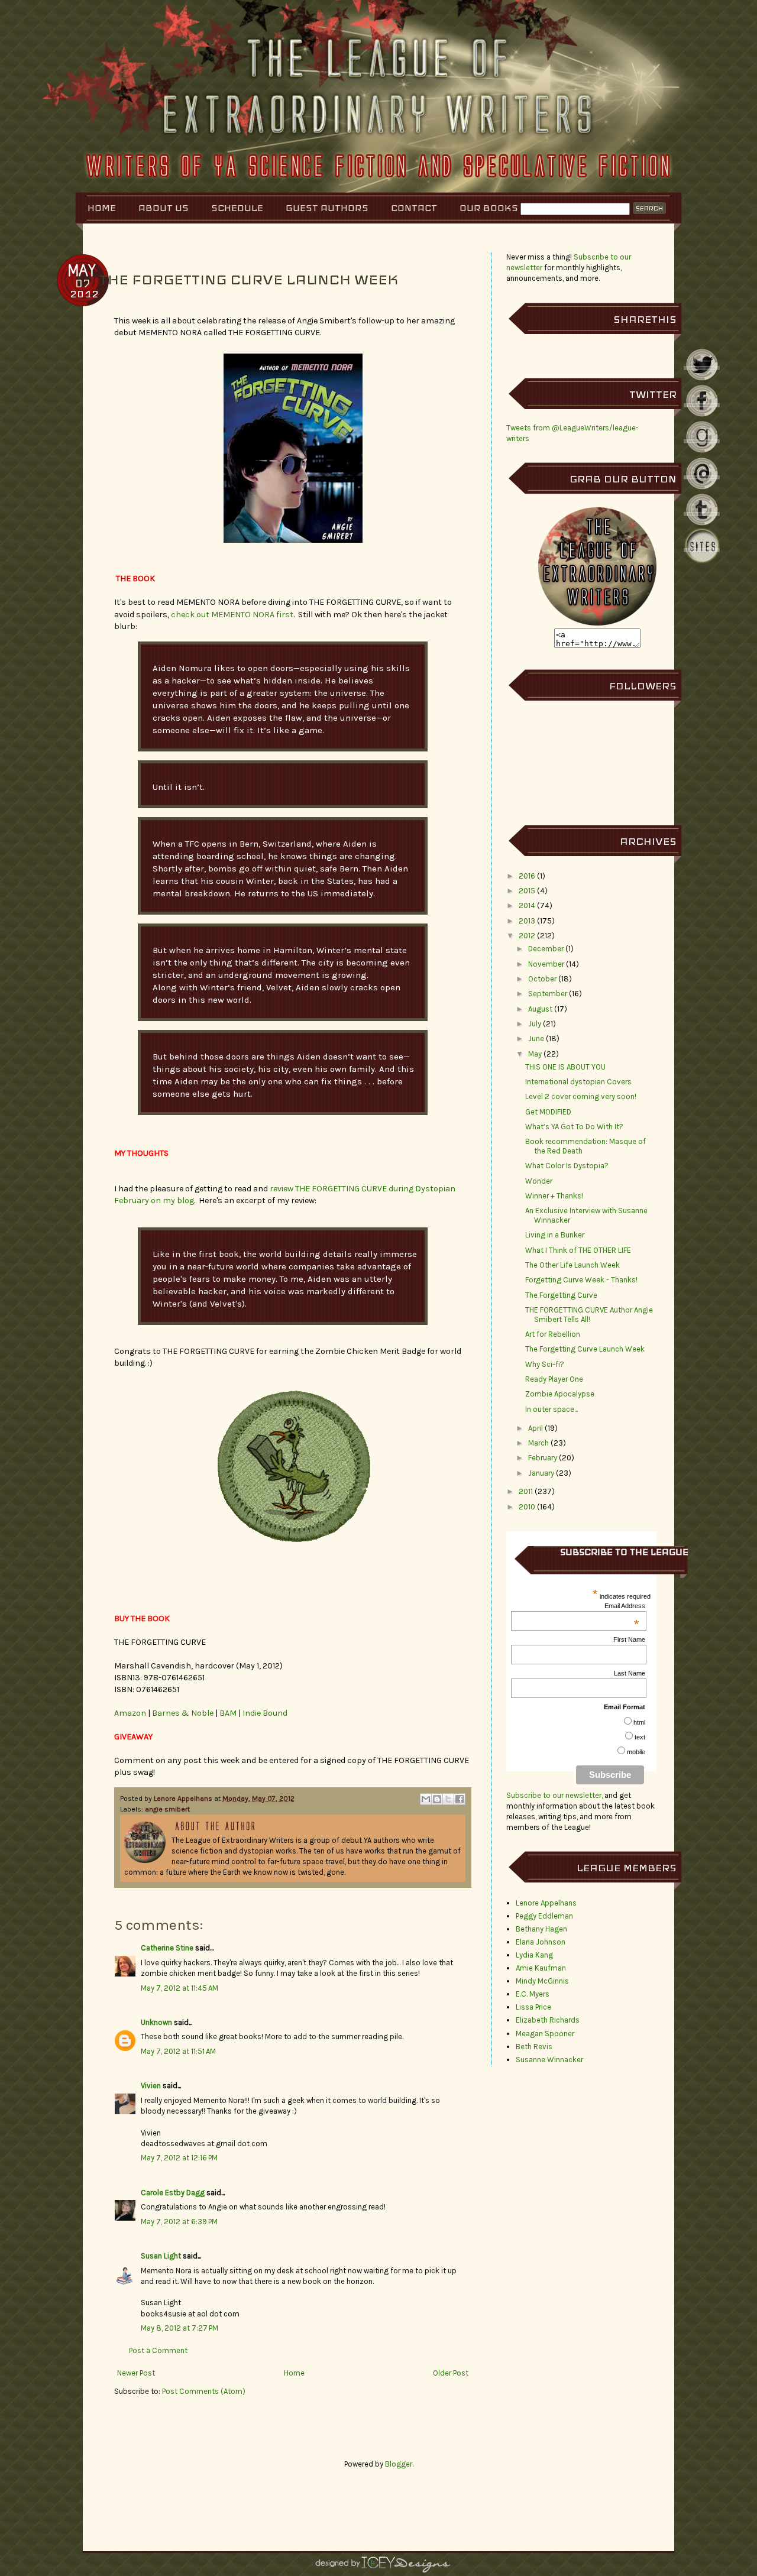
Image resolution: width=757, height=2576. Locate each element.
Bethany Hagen (541, 1929)
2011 (526, 1491)
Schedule (237, 208)
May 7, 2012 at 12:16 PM (179, 2158)
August (540, 1009)
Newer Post (136, 2373)
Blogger (399, 2464)
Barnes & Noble (183, 1713)
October (542, 979)
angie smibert (167, 1809)
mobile (636, 1752)
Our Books (489, 208)
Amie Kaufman (541, 1968)
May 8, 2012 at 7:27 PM (179, 2328)
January (541, 1473)
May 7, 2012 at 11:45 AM (179, 1988)
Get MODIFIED (548, 1112)
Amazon (131, 1713)
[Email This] (426, 1799)
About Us (164, 208)
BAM (229, 1713)
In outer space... (551, 1409)
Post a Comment (158, 2350)
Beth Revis (534, 2047)
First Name (629, 1639)
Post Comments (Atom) (204, 2391)
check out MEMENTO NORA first (232, 615)
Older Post (451, 2373)
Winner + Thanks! (554, 1196)
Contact (414, 208)
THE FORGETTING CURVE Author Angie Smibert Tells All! (589, 1315)
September (548, 994)
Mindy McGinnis (542, 1981)
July (535, 1024)
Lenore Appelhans (184, 1799)
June (536, 1038)
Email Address (625, 1606)
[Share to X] (448, 1799)
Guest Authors (327, 208)
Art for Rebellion (553, 1334)
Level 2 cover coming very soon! (581, 1096)
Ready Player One (554, 1379)
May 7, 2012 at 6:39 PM (179, 2222)
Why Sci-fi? (545, 1364)
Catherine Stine (167, 1948)
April (536, 1428)
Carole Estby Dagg (173, 2193)
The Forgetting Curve (561, 1295)
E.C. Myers (533, 1994)
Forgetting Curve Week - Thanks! (581, 1280)
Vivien (151, 2086)
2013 (527, 921)
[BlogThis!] (437, 1799)
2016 (527, 876)
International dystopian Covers (578, 1082)
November (546, 964)
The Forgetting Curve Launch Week (585, 1349)
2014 (527, 905)
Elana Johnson (541, 1942)
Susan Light (161, 2256)
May (535, 1054)
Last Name (630, 1673)
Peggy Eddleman (544, 1916)
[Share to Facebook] (460, 1799)
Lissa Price (533, 2007)
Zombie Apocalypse (560, 1394)
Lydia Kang (534, 1955)
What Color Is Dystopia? (567, 1166)
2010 (527, 1507)
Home (102, 208)
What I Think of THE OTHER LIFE (578, 1250)
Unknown (156, 2022)
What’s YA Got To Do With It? (574, 1127)
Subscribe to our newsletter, (555, 1795)
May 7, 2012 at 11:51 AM (178, 2051)
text (640, 1737)
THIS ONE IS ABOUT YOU (565, 1067)
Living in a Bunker (555, 1235)
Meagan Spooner (545, 2034)
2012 (527, 936)
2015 (527, 891)
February (543, 1458)
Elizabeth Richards (548, 2020)
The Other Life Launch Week (572, 1265)
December (546, 949)
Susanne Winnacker (549, 2060)
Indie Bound (265, 1713)
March (538, 1443)
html (639, 1722)
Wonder (539, 1181)
